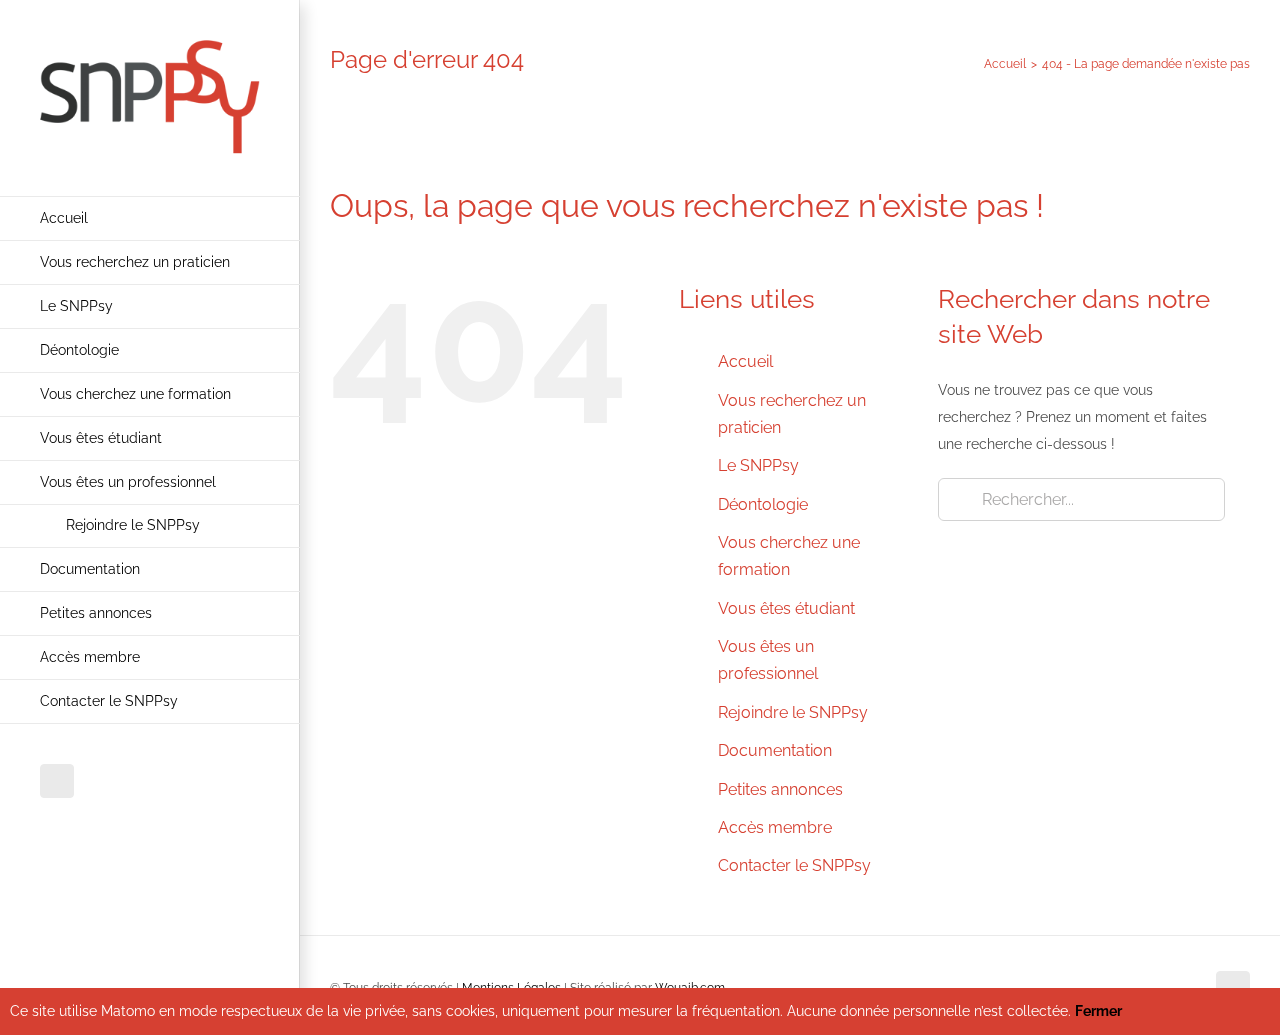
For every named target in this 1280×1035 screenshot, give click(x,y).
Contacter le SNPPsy (794, 865)
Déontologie (763, 504)
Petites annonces (780, 789)
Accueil (745, 361)
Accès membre (775, 827)
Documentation (775, 750)
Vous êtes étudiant (786, 608)
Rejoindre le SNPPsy (793, 712)
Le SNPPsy (758, 465)
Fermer (1098, 1011)
